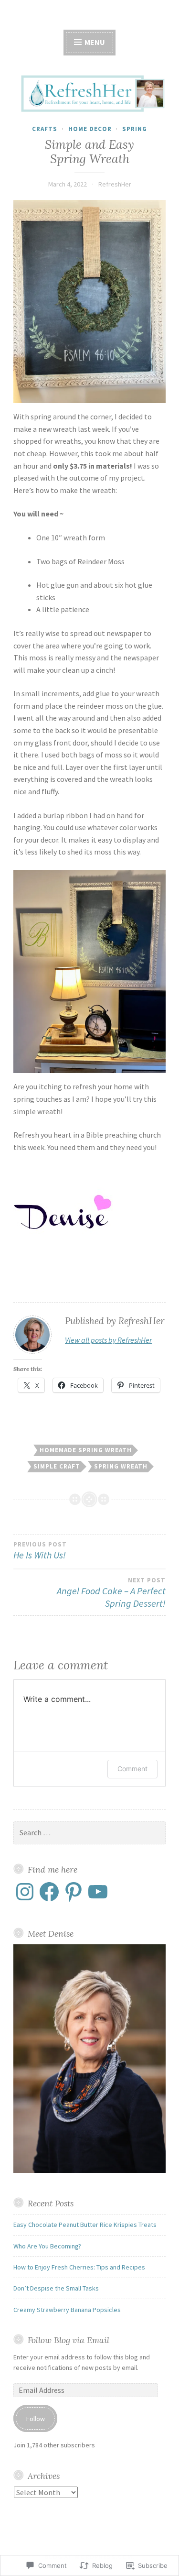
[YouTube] (98, 1892)
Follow (36, 2419)
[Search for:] (89, 1833)
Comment (132, 1769)
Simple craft (57, 1466)
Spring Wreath (121, 1466)
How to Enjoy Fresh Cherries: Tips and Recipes (79, 2267)
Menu (94, 42)
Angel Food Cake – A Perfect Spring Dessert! (111, 1593)
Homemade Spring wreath (86, 1450)
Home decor (90, 129)
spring (135, 129)
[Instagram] (25, 1892)
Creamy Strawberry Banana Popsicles (67, 2310)
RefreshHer (115, 184)
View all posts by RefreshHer (108, 1340)
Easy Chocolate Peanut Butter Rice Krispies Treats (85, 2225)
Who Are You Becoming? (47, 2246)
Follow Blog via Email (68, 2340)
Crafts (45, 129)
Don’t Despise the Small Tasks (56, 2288)
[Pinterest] (74, 1892)
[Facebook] (49, 1892)
